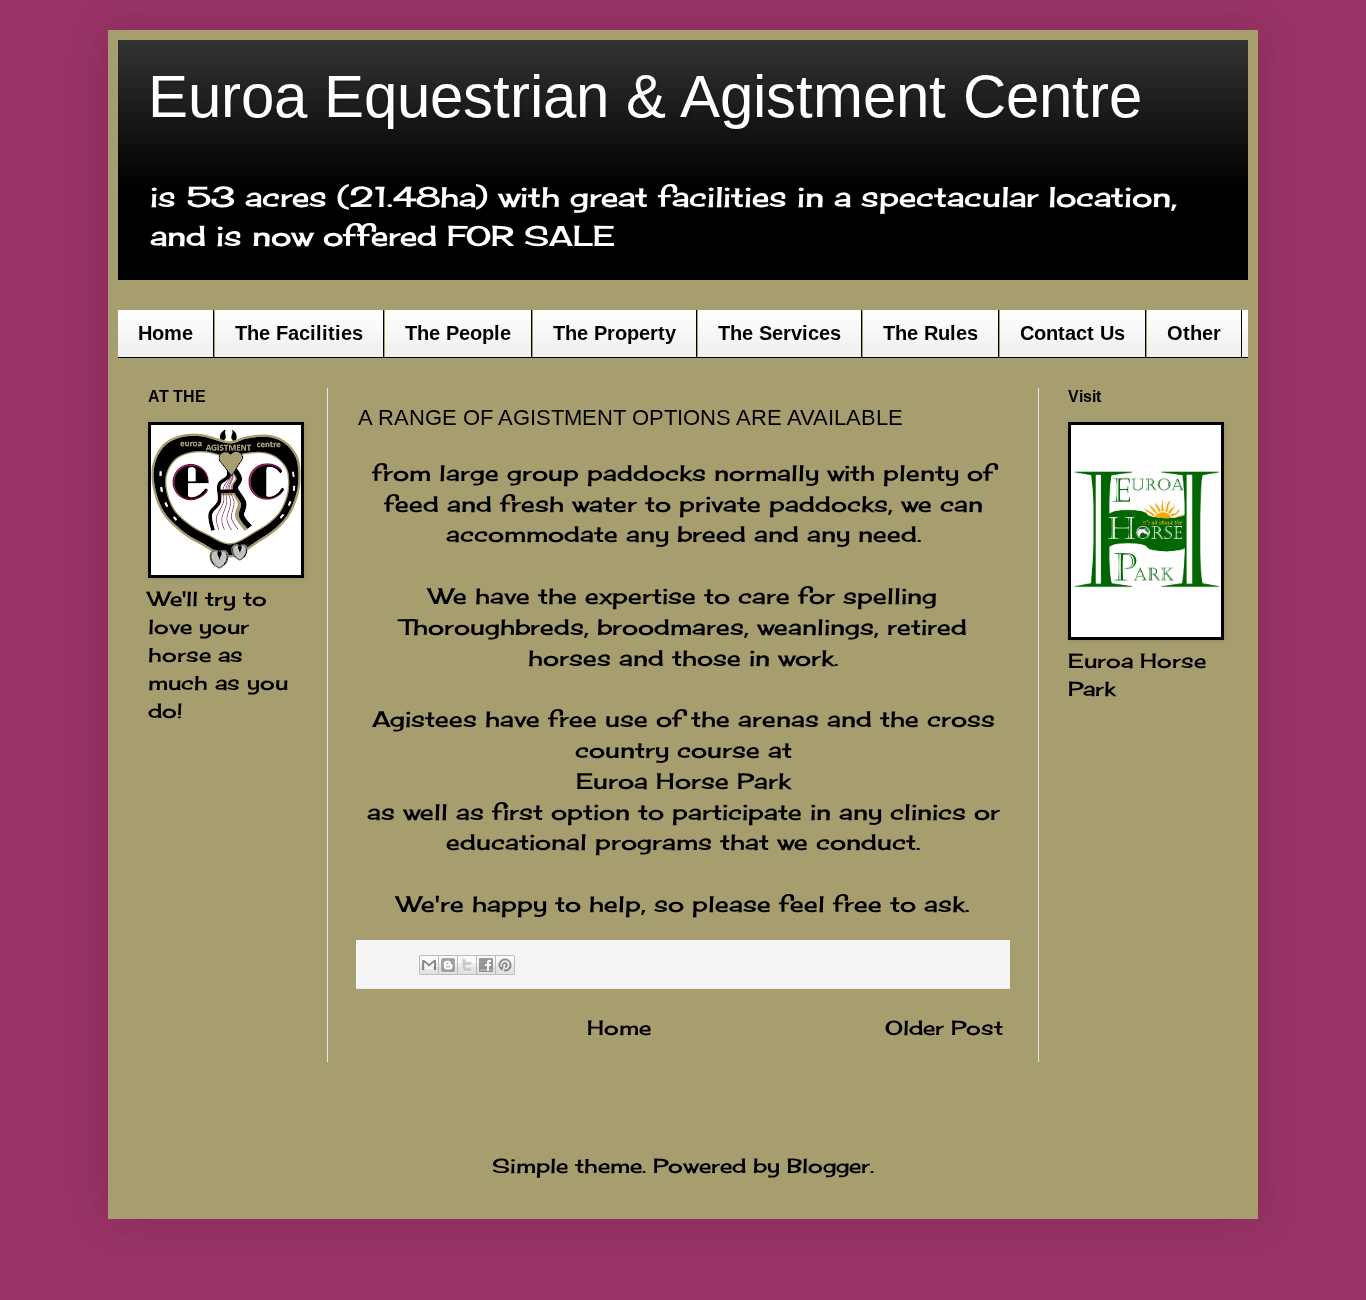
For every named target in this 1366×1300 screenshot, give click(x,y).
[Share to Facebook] (486, 965)
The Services (779, 333)
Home (165, 333)
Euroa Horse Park (683, 780)
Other (1194, 333)
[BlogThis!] (448, 965)
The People (458, 333)
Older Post (944, 1027)
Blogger (828, 1165)
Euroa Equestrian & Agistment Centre (645, 96)
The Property (614, 333)
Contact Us (1072, 333)
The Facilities (299, 333)
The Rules (930, 333)
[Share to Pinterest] (505, 965)
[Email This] (429, 965)
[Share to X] (467, 965)
